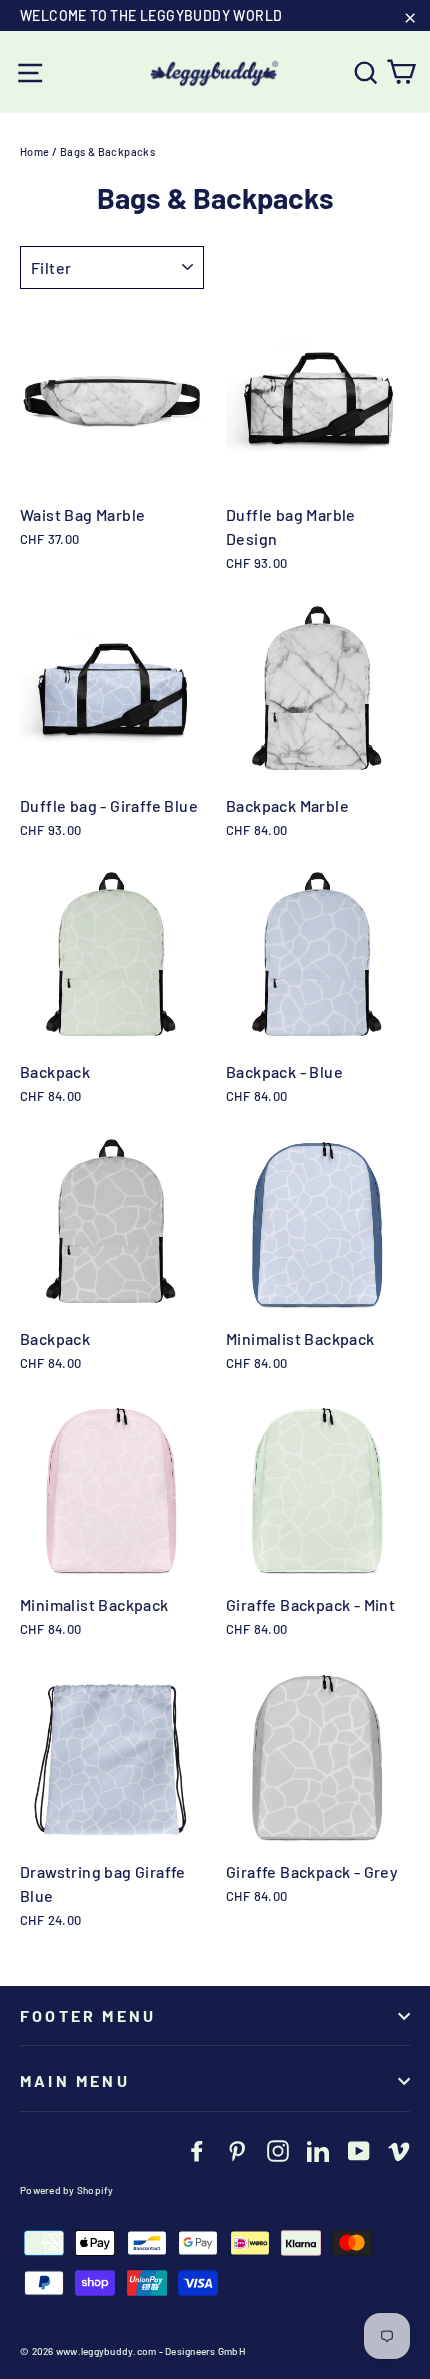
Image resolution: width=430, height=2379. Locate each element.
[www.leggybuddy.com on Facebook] (197, 2150)
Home (35, 151)
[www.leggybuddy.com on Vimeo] (399, 2150)
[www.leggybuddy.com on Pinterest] (237, 2150)
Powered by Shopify (67, 2190)
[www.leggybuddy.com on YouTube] (359, 2150)
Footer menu (88, 2015)
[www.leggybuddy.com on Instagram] (278, 2150)
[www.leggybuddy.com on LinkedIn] (318, 2150)
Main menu (75, 2080)
